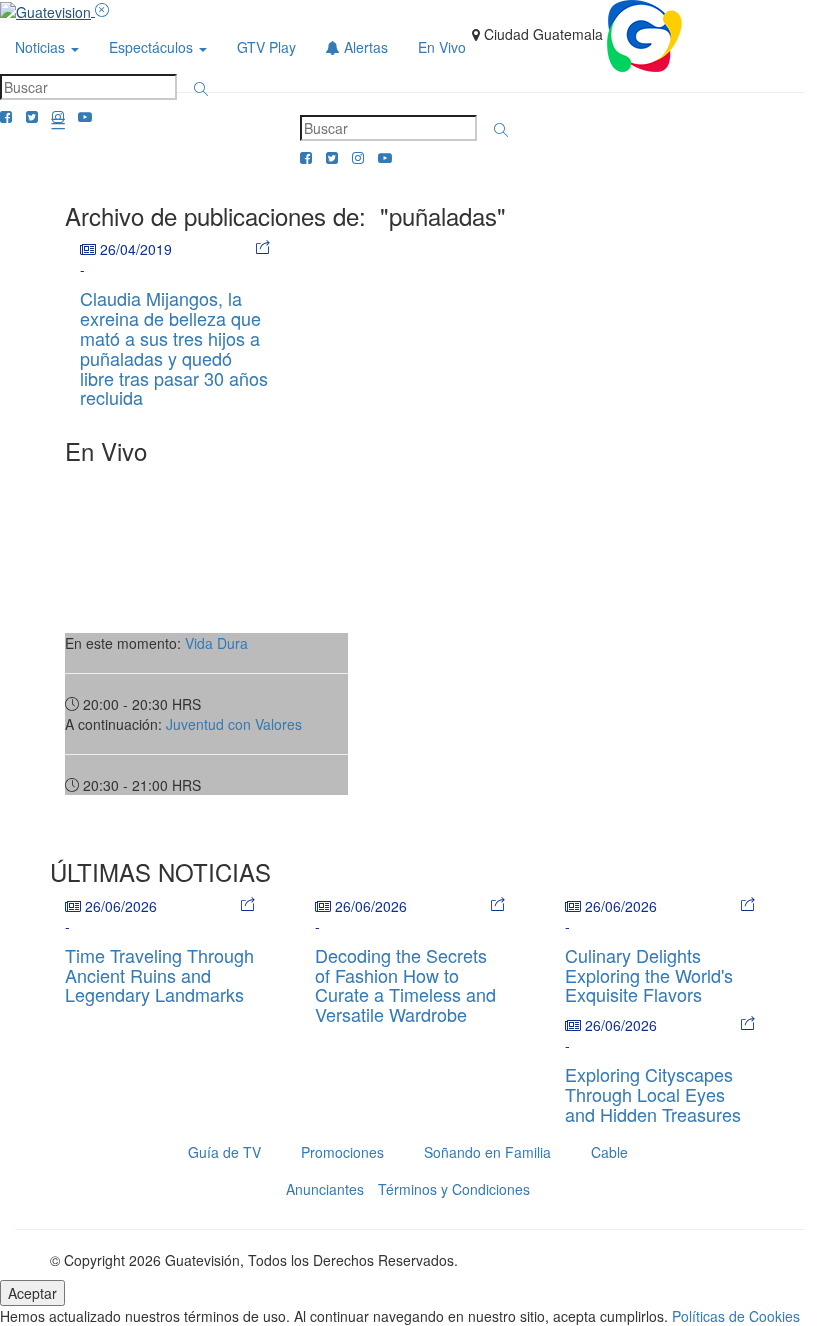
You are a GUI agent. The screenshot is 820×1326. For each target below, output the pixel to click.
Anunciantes (325, 1189)
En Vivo (442, 47)
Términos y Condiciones (454, 1189)
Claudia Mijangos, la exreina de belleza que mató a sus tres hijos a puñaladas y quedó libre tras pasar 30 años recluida (174, 347)
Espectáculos (153, 47)
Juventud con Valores (234, 724)
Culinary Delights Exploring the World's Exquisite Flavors (649, 975)
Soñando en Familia (487, 1152)
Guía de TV (224, 1152)
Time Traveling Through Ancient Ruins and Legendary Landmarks (159, 975)
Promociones (342, 1152)
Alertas (364, 47)
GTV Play (266, 47)
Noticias (42, 47)
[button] (201, 89)
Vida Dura (216, 643)
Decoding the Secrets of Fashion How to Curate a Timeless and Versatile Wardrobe (405, 984)
